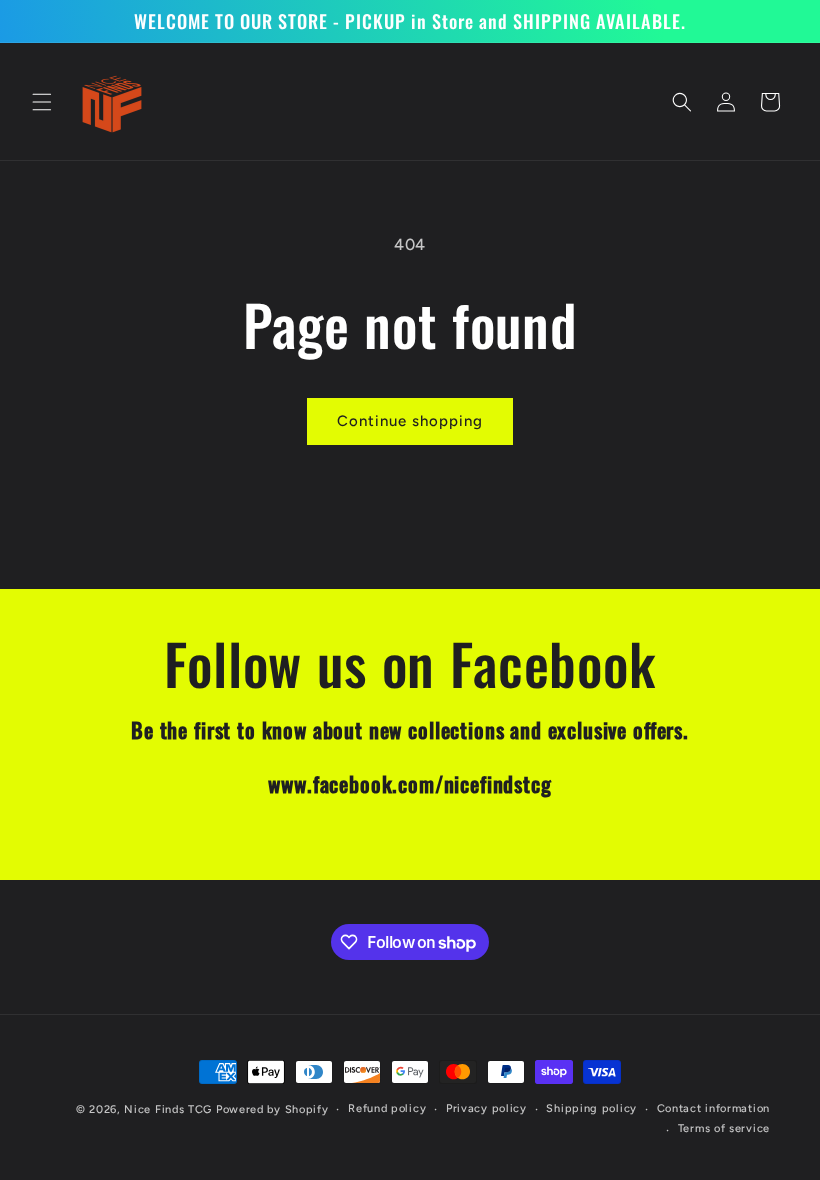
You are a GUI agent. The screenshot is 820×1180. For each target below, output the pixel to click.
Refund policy (387, 1108)
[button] (42, 102)
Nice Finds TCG (168, 1109)
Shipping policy (591, 1108)
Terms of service (724, 1128)
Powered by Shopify (272, 1109)
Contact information (713, 1108)
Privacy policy (486, 1108)
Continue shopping (410, 421)
